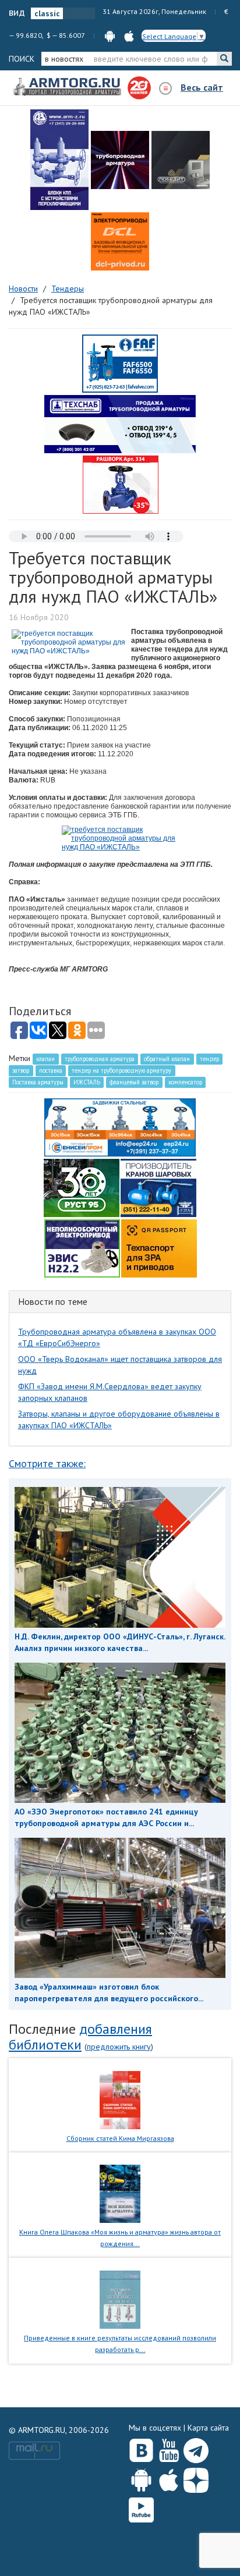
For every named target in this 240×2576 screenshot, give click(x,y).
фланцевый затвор (134, 1082)
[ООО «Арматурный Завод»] (59, 160)
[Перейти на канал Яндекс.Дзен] (196, 2478)
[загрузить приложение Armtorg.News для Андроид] (110, 35)
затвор (21, 1070)
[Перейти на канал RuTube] (141, 2508)
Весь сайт (202, 87)
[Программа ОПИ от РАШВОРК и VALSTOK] (121, 484)
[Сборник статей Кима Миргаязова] (120, 2099)
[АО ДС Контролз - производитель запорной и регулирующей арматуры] (120, 160)
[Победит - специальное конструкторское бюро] (181, 160)
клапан (45, 1059)
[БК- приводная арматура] (120, 241)
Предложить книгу (119, 2047)
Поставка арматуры (38, 1082)
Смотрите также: (47, 1463)
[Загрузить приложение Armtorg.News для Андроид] (141, 2478)
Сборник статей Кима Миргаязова (120, 2138)
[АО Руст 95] (82, 1187)
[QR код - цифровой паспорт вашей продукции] (159, 1247)
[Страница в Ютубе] (169, 2448)
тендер (209, 1059)
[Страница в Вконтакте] (141, 2448)
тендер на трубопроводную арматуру (121, 1070)
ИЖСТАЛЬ (87, 1082)
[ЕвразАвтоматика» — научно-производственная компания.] (82, 1247)
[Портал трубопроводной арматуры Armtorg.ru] (68, 87)
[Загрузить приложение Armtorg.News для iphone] (169, 2478)
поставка (51, 1070)
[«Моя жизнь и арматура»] (120, 2193)
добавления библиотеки (80, 2036)
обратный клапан (167, 1059)
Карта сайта (208, 2428)
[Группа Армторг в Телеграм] (196, 2448)
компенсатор (185, 1082)
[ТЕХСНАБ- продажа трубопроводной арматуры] (120, 424)
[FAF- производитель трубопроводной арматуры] (120, 363)
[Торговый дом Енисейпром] (120, 1126)
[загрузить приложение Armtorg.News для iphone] (129, 35)
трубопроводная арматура (100, 1059)
